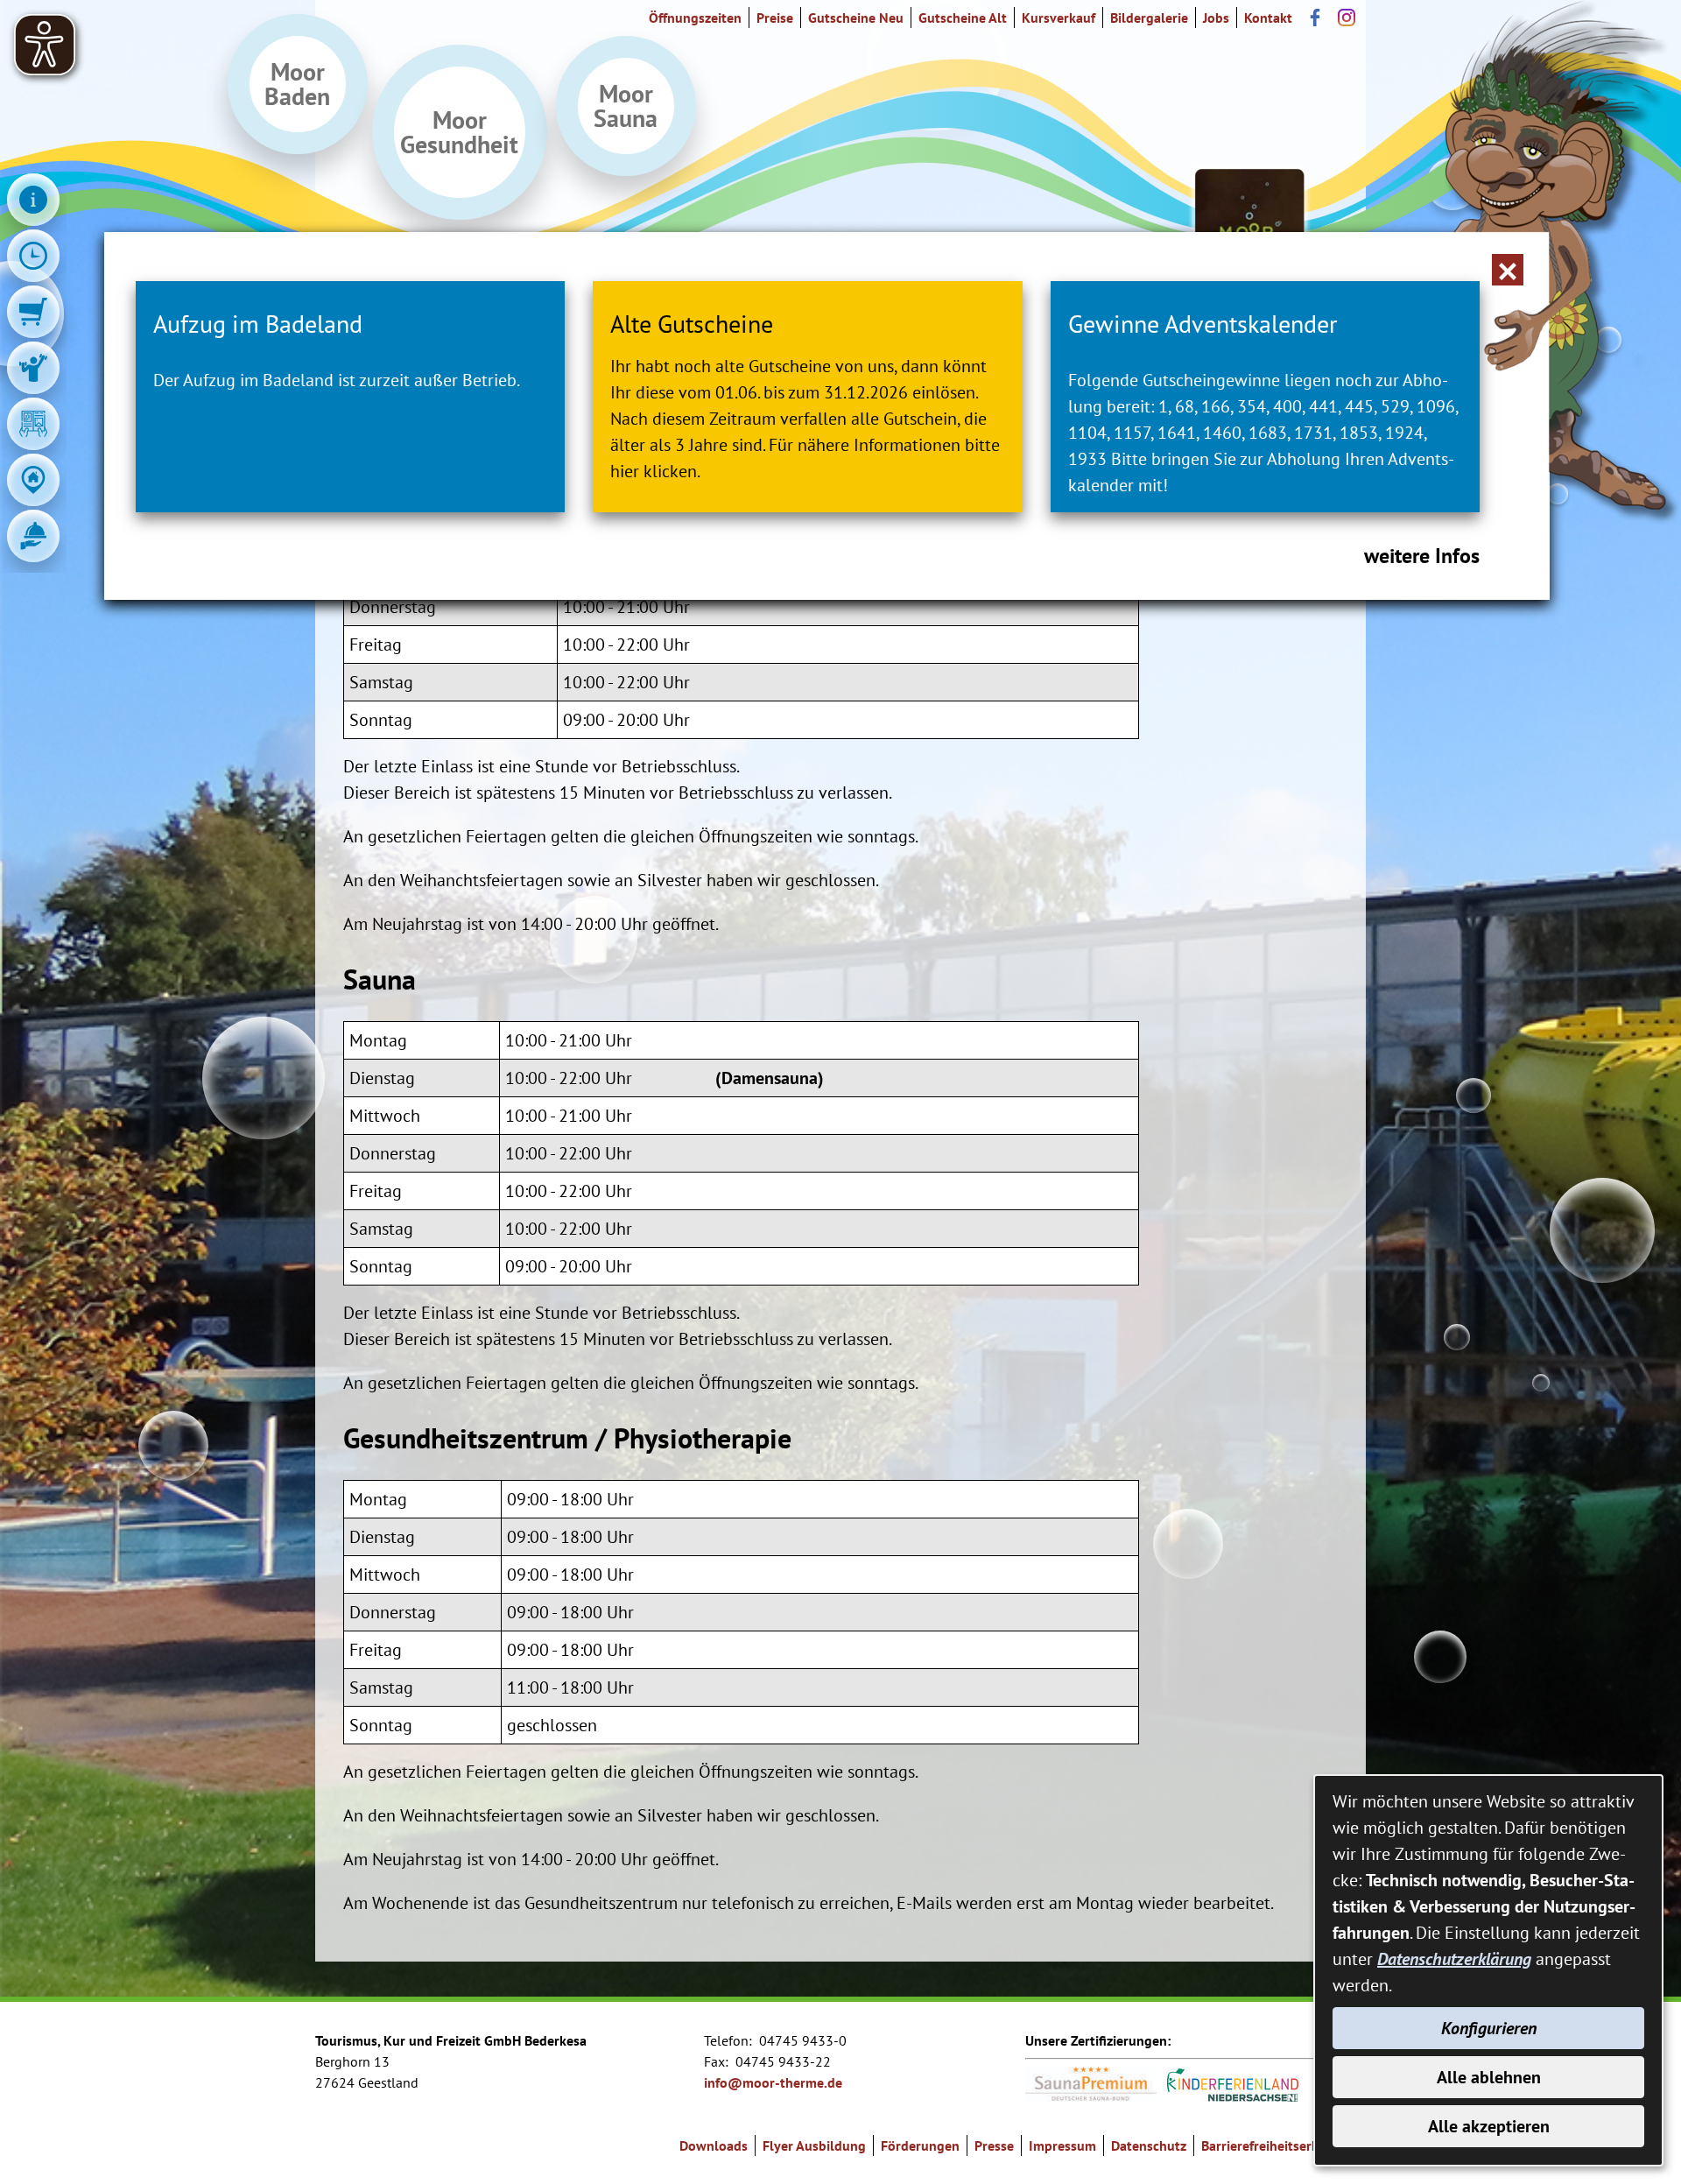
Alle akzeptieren (1489, 2126)
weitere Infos (1422, 556)
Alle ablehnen (1489, 2077)
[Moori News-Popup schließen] (1508, 270)
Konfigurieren (1489, 2028)
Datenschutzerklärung (1454, 1959)
